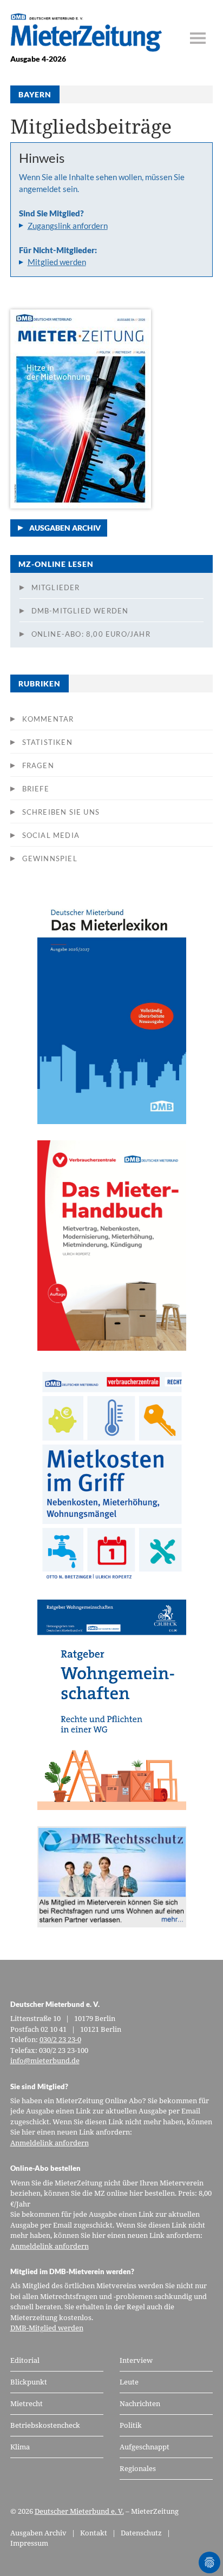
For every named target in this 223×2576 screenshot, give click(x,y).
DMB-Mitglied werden (80, 611)
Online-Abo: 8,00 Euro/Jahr (91, 634)
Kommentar (48, 719)
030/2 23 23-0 (60, 2039)
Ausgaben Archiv (65, 528)
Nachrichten (140, 2403)
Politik (131, 2425)
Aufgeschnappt (145, 2447)
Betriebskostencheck (45, 2425)
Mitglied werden (57, 262)
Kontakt (94, 2533)
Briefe (36, 789)
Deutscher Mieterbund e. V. (79, 2511)
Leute (129, 2382)
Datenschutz (141, 2533)
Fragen (38, 765)
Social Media (51, 835)
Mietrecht (27, 2403)
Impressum (29, 2543)
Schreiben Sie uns (61, 812)
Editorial (25, 2360)
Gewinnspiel (50, 858)
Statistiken (47, 742)
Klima (20, 2447)
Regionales (138, 2468)
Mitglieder (56, 587)
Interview (136, 2360)
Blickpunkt (29, 2382)
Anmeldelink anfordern (50, 2143)
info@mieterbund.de (45, 2060)
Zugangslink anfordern (68, 226)
